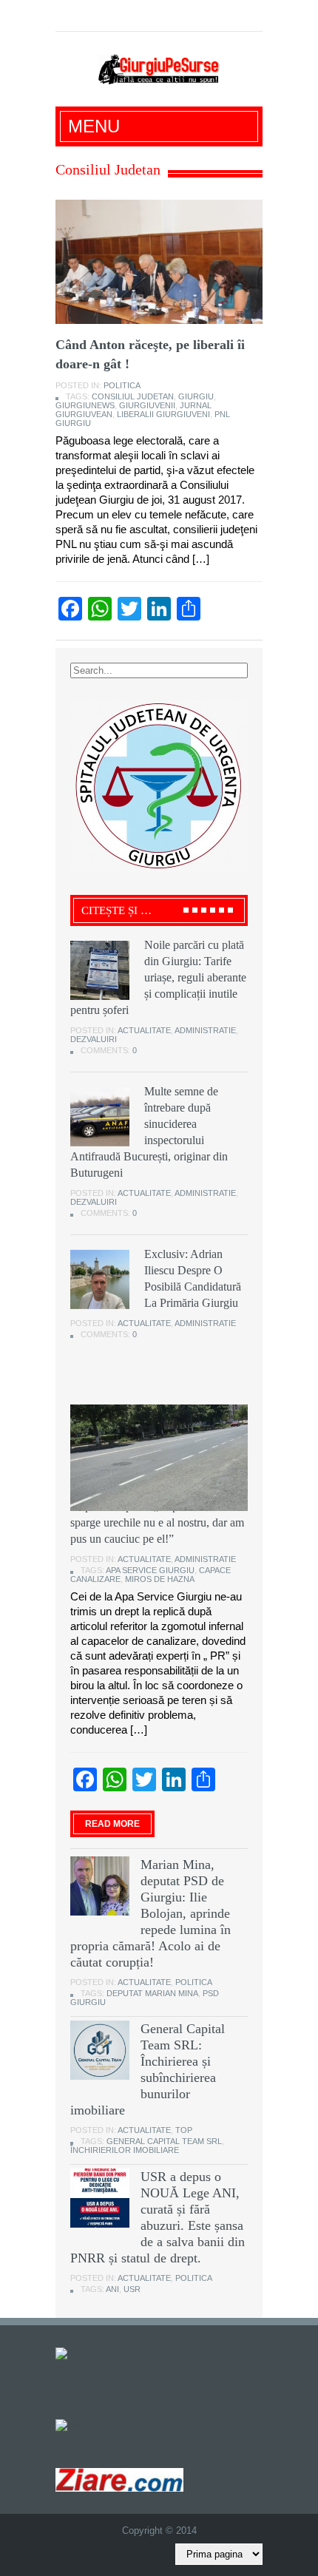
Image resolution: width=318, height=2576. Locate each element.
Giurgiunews (85, 405)
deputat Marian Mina (152, 1993)
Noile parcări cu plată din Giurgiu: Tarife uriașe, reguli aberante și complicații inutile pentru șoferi (158, 977)
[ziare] (72, 2424)
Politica (122, 385)
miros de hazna (160, 1579)
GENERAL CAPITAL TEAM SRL (164, 2141)
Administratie (205, 1030)
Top (184, 2130)
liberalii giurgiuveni (163, 414)
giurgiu (196, 396)
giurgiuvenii (147, 405)
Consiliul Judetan (133, 396)
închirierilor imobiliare (125, 2150)
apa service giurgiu (150, 1570)
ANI (112, 2289)
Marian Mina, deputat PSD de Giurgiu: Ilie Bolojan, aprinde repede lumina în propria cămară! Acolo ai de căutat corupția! (150, 1913)
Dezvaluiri (94, 1039)
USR (132, 2289)
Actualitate (144, 1030)
